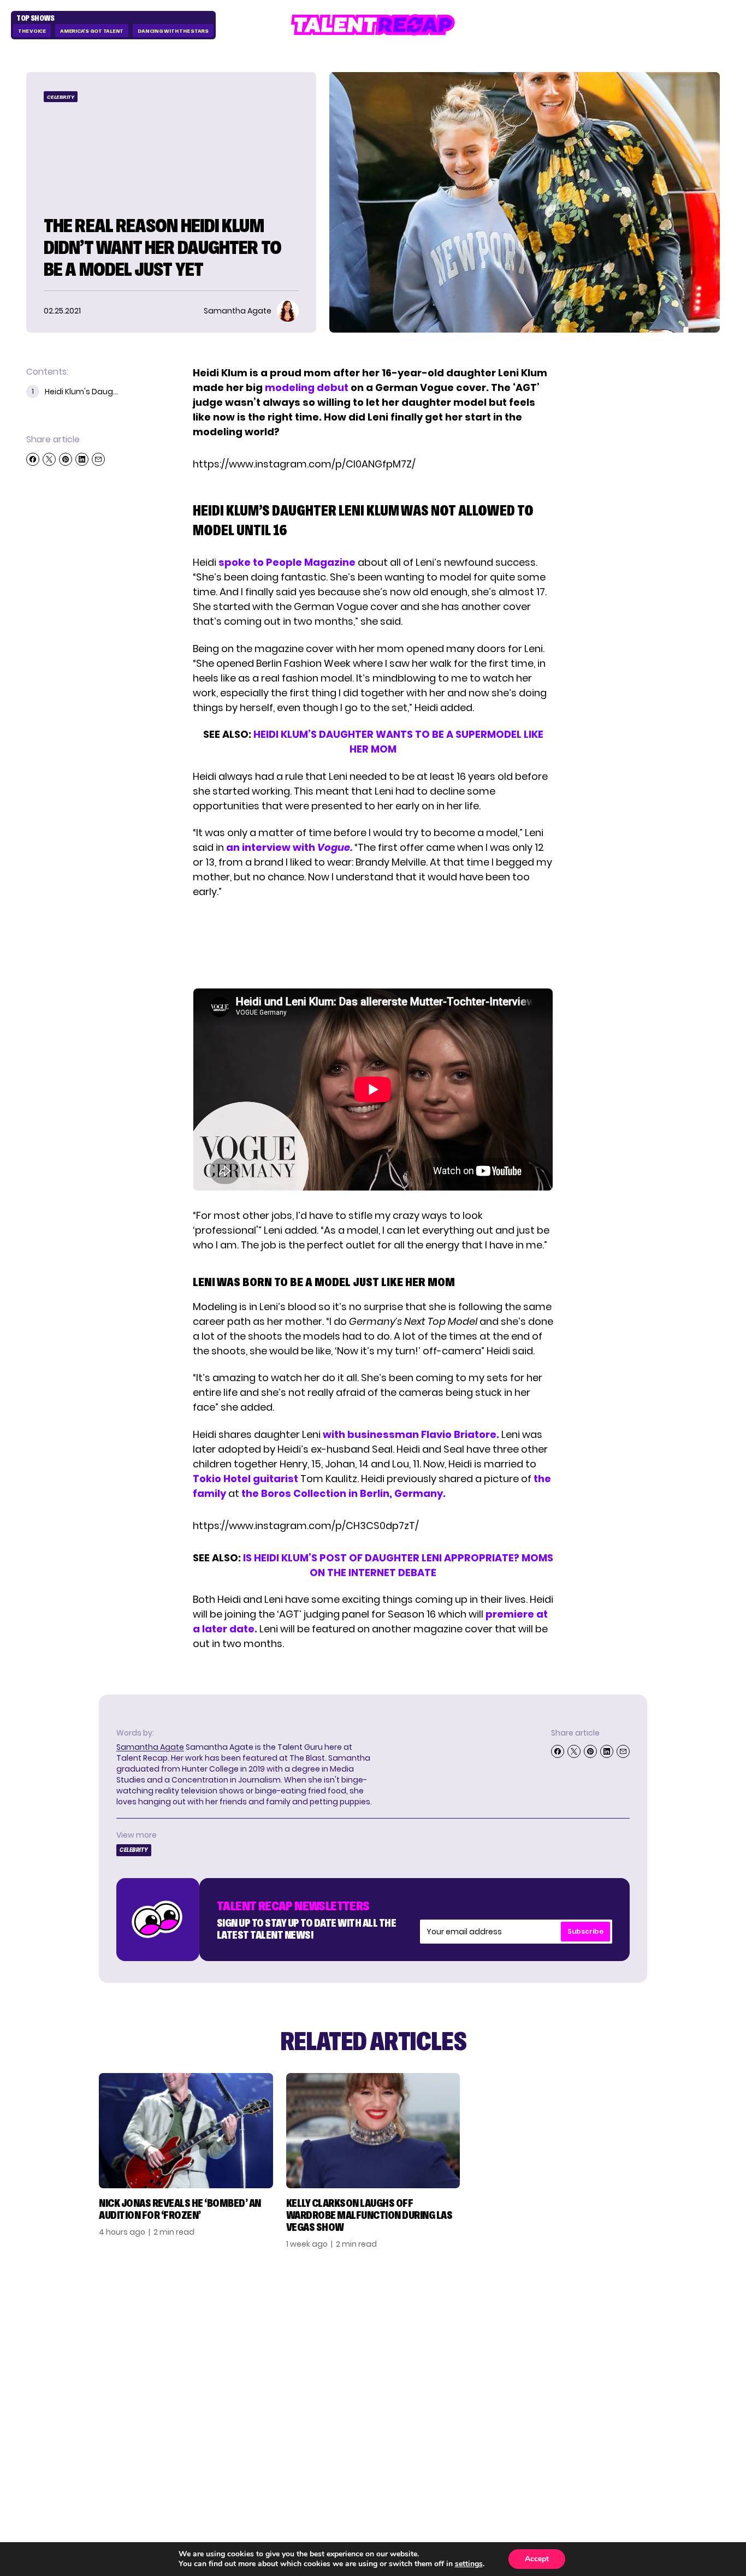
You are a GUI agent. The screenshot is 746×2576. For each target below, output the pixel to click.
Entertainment (540, 2355)
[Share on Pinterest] (66, 459)
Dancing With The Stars (173, 31)
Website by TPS (691, 2450)
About (629, 2320)
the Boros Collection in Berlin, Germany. (344, 1493)
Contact (635, 2338)
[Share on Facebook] (33, 459)
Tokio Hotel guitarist (245, 1479)
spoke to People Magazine (287, 562)
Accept (537, 2559)
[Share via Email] (98, 459)
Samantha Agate (150, 1747)
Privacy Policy (648, 2355)
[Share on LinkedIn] (82, 459)
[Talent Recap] (373, 25)
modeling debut (307, 387)
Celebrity (61, 97)
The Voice (32, 31)
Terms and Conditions (641, 2378)
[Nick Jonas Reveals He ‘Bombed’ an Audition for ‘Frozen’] (186, 2131)
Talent (519, 2320)
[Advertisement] (372, 944)
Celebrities (530, 2373)
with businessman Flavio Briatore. (411, 1434)
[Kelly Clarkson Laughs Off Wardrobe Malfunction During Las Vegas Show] (373, 2131)
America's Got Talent (92, 31)
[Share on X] (49, 459)
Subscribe (585, 1931)
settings (469, 2564)
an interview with (289, 847)
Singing (521, 2338)
